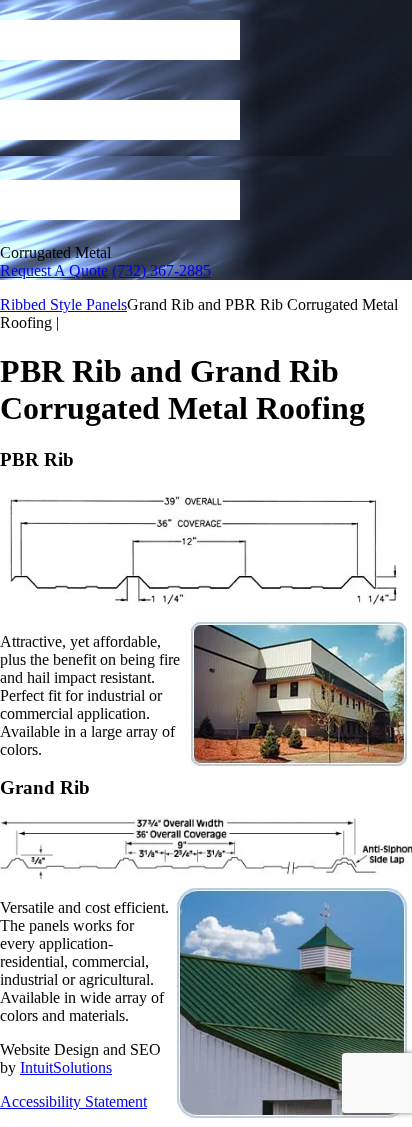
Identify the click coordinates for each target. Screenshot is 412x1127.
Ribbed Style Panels (63, 304)
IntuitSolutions (66, 1067)
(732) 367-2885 (161, 270)
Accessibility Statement (73, 1101)
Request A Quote (54, 270)
